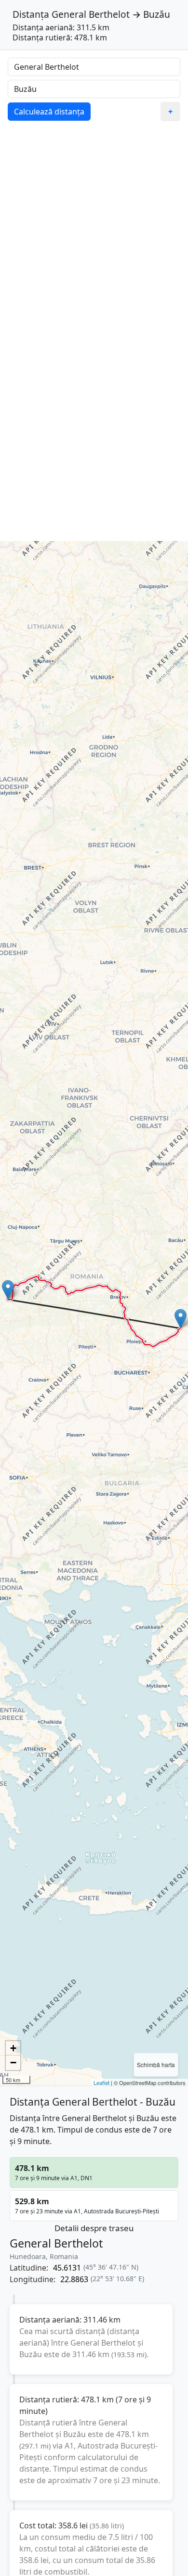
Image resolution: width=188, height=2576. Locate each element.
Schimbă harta (156, 2065)
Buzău (157, 14)
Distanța (31, 14)
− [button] (13, 2063)
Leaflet (101, 2083)
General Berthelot (91, 14)
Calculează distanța (49, 112)
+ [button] (13, 2048)
